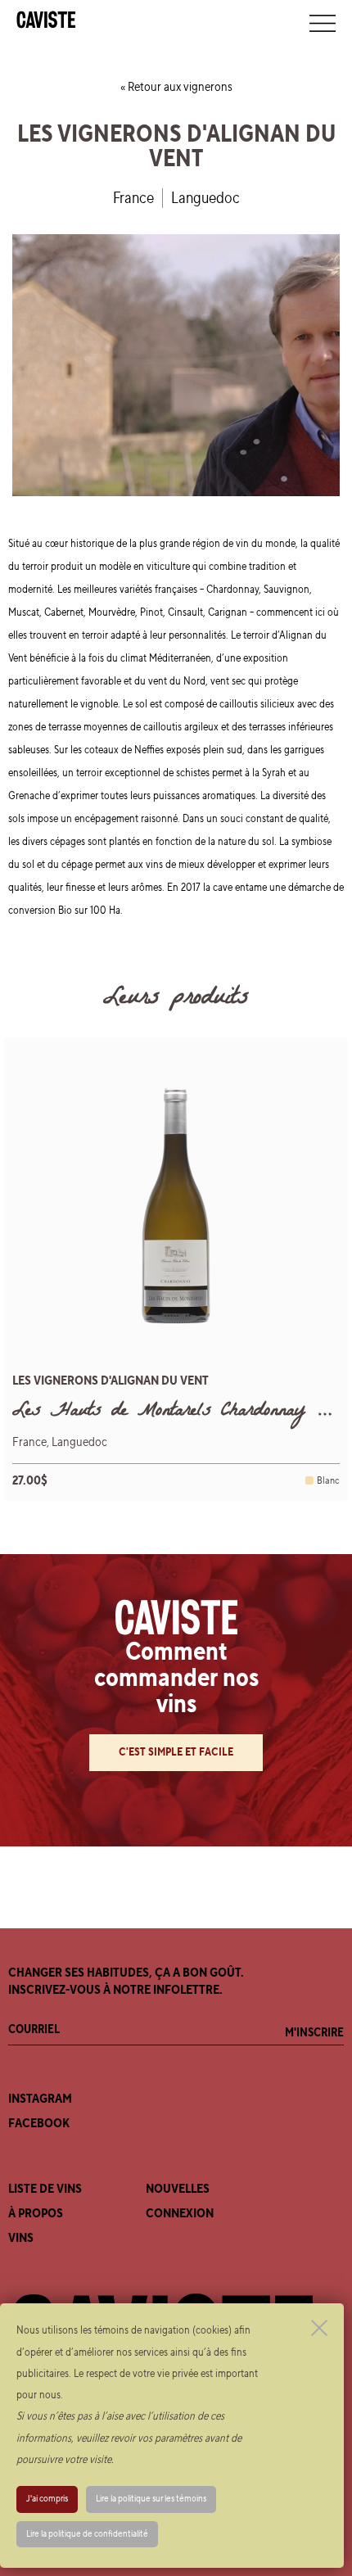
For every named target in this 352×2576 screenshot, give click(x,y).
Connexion (180, 2213)
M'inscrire (314, 2033)
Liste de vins (45, 2189)
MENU (323, 23)
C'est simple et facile (176, 1752)
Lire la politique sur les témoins (151, 2499)
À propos (36, 2213)
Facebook (39, 2123)
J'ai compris (47, 2499)
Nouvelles (178, 2189)
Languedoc (205, 198)
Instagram (40, 2099)
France (133, 198)
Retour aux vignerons (180, 87)
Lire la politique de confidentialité (87, 2534)
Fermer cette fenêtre (319, 2328)
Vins (21, 2238)
